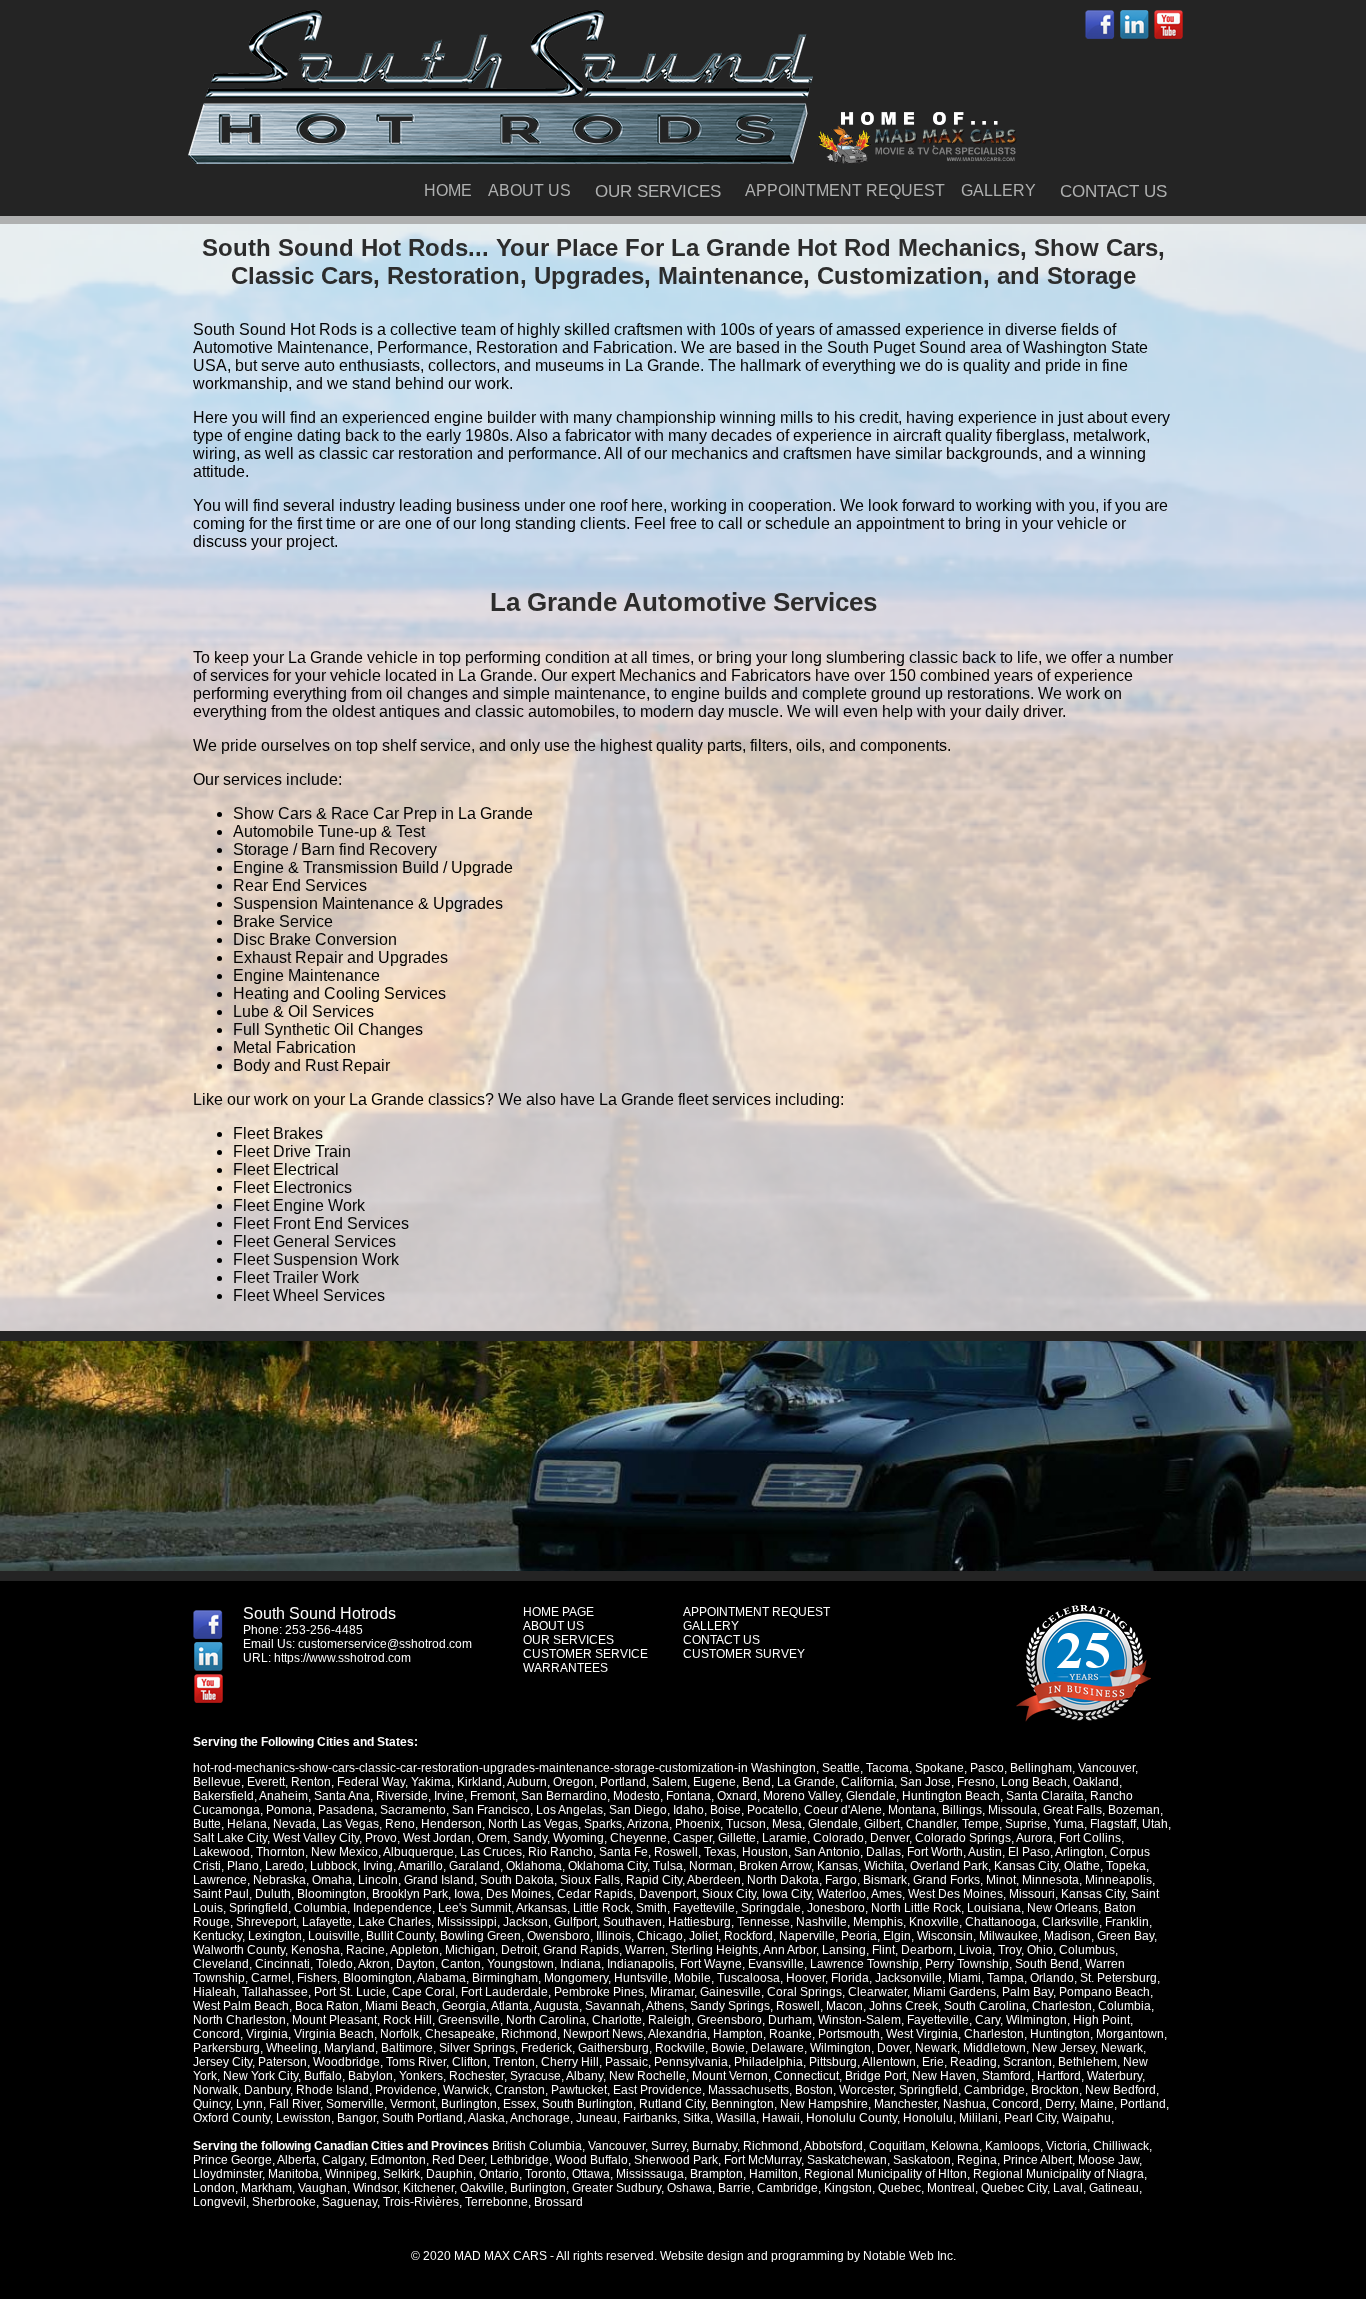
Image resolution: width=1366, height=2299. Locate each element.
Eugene (714, 1782)
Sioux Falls (590, 1880)
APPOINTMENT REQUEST (845, 190)
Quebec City (1014, 2188)
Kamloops (1012, 2146)
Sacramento (413, 1810)
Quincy (211, 2104)
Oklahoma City (607, 1866)
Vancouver (1106, 1768)
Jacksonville (908, 1978)
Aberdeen (714, 1880)
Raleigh (669, 2020)
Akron (374, 1964)
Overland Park (949, 1866)
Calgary (343, 2160)
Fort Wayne (711, 1964)
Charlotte (617, 2020)
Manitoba (293, 2174)
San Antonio (827, 1852)
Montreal (951, 2188)
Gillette (737, 1838)
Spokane (939, 1768)
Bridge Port (875, 2076)
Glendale (871, 1796)
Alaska (486, 2118)
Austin (985, 1852)
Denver (889, 1838)
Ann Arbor (789, 1950)
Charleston (1062, 2006)
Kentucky (217, 1936)
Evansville (776, 1964)
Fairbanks (650, 2118)
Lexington (275, 1936)
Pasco (987, 1768)
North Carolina (546, 2020)
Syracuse (535, 2076)
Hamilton (773, 2174)
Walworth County (239, 1950)
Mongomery (576, 1978)
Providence (406, 2090)
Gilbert (882, 1824)
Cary (987, 2020)
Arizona (648, 1824)
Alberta (296, 2160)
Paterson (282, 2062)
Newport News (603, 2034)
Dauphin (449, 2174)
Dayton (415, 1964)
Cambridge (994, 2090)
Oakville (482, 2188)
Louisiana (994, 1908)
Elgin (897, 1936)
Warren (645, 1950)
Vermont (412, 2104)
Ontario (499, 2174)
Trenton (514, 2062)
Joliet (703, 1936)
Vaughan (322, 2188)
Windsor (375, 2188)
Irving (378, 1866)
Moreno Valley (801, 1796)
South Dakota (517, 1880)
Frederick (546, 2048)
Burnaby (714, 2146)
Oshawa (689, 2188)
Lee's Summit (474, 1908)
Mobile (692, 1978)
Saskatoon (922, 2160)
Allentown (889, 2062)
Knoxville (934, 1922)
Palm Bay (1027, 1992)
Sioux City (729, 1894)
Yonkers (421, 2076)
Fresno (976, 1782)
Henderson (451, 1824)
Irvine (449, 1796)
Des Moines (518, 1894)
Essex (519, 2104)
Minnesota (1050, 1880)
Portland (623, 1782)
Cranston (520, 2090)
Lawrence (220, 1880)
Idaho (688, 1810)
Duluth (273, 1894)
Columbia (320, 1908)
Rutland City (672, 2104)
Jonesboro (836, 1908)
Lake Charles (394, 1922)
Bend (756, 1782)
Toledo (334, 1964)
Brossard (558, 2202)
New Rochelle (647, 2076)
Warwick (466, 2090)
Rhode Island (332, 2090)
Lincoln (378, 1880)
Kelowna (955, 2146)
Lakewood (221, 1852)
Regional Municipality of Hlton (885, 2174)
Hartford (1059, 2076)
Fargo (841, 1880)
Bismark (885, 1880)
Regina (977, 2160)
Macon (844, 2006)
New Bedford (1120, 2090)
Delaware (777, 2048)
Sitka (696, 2118)
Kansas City (1026, 1866)
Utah (1155, 1824)
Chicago (660, 1936)
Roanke (790, 2034)
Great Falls (1072, 1810)
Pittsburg (833, 2062)
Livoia (975, 1950)
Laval (1068, 2188)
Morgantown (1130, 2034)
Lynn (249, 2104)
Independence (392, 1908)
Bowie (728, 2048)
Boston (814, 2090)
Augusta (556, 2006)
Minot (1001, 1880)
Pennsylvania (691, 2062)
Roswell (676, 1852)
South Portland (422, 2118)
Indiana (580, 1964)
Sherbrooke (284, 2202)
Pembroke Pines (599, 1992)
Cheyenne (638, 1838)
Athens (665, 2006)
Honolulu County (851, 2118)
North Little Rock (916, 1908)
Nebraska (279, 1880)
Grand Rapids (581, 1950)
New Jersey (1063, 2048)
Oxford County (231, 2118)
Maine (1097, 2104)
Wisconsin (945, 1936)
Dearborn (927, 1950)
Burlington (469, 2104)
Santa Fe (623, 1852)
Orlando (1052, 1978)
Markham (266, 2188)
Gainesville (730, 1992)
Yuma (1068, 1824)
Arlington (1079, 1852)
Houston (765, 1852)
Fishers (317, 1978)
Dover (893, 2048)
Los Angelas (569, 1810)
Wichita (884, 1866)
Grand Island (439, 1880)
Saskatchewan (847, 2160)
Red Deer (458, 2160)
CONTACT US (1113, 191)
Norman (711, 1866)
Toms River (416, 2062)
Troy (1009, 1950)
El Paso (1029, 1852)
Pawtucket (579, 2090)
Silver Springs (477, 2048)
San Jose (925, 1782)
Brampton (716, 2174)
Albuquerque (418, 1852)
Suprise (1026, 1824)
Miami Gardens (954, 1992)
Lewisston (303, 2118)
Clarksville (1070, 1922)
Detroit (519, 1950)
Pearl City (1030, 2118)
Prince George (232, 2160)
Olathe (1082, 1866)
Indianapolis (640, 1964)
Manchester (905, 2104)
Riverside (402, 1796)
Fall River (294, 2104)
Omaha (332, 1880)
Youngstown (520, 1964)
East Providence (657, 2090)
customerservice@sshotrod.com (385, 1644)
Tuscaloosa (748, 1978)
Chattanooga (1000, 1922)
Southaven (632, 1922)
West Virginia (922, 2034)
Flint (883, 1950)
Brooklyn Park (410, 1894)
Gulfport (575, 1922)
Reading (973, 2062)
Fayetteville (704, 1908)
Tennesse (763, 1922)
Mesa (787, 1824)
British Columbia (537, 2146)
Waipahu (1086, 2118)
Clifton (469, 2062)
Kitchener (428, 2188)
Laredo (284, 1866)
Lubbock (333, 1866)
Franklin (1127, 1922)
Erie (933, 2062)
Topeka (1126, 1866)
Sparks (603, 1824)
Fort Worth (935, 1852)
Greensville (469, 2020)
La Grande (806, 1782)
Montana (912, 1810)
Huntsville (641, 1978)
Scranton (1027, 2062)
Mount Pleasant (334, 2020)
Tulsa (668, 1866)
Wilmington (1036, 2020)
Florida (850, 1978)
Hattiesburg (699, 1922)
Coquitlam (897, 2146)
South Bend (1047, 1964)
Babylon (370, 2076)
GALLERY (998, 190)
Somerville (355, 2104)
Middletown (994, 2048)
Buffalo (323, 2076)
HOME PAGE (558, 1612)
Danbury (267, 2090)
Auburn (527, 1782)
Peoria (859, 1936)
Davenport (667, 1894)
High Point (1101, 2020)
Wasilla (736, 2118)
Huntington (1060, 2034)
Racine (365, 1950)
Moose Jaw (1108, 2160)
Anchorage (540, 2118)
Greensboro (729, 2020)
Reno (400, 1824)
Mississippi (467, 1922)
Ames (886, 1894)
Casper (692, 1838)
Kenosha (315, 1950)
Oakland (1096, 1782)
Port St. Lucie (350, 1992)
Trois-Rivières (421, 2202)
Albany (584, 2076)
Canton (461, 1964)
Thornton (280, 1852)
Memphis (878, 1922)
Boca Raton (327, 2006)
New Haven (944, 2076)
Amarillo (420, 1866)
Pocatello (772, 1810)
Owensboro (558, 1936)
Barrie (734, 2188)
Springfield (258, 1908)
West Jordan (437, 1838)
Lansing (844, 1950)
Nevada (294, 1824)
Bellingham (1041, 1768)
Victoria (1066, 2146)
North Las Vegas (533, 1824)
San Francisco (491, 1810)
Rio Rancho (560, 1852)
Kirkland (479, 1782)
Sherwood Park (676, 2160)
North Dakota (783, 1880)
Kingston (848, 2188)
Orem (492, 1838)
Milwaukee (1008, 1936)
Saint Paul (221, 1894)
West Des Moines (955, 1894)
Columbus (1087, 1950)
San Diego (638, 1810)
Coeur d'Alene (843, 1810)
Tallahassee (275, 1992)
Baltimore (407, 2048)
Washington (783, 1768)
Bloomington (331, 1894)
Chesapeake (460, 2034)
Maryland (349, 2048)
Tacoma (887, 1768)
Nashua (964, 2104)
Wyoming (578, 1838)
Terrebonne (496, 2202)
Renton (311, 1782)
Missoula (1012, 1810)
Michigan (470, 1950)
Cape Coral (423, 1992)
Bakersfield (223, 1796)
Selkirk (401, 2174)
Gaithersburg (613, 2048)
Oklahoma (534, 1866)
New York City (260, 2076)
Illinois (613, 1936)
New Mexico (344, 1852)
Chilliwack (1121, 2146)
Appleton (414, 1950)
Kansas (837, 1866)
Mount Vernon (730, 2076)
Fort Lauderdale (504, 1992)
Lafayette (327, 1922)
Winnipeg (351, 2174)
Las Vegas (350, 1824)
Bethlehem (1087, 2062)
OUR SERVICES (658, 191)
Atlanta (510, 2006)
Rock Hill (407, 2020)
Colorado (838, 1838)
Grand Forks (946, 1880)
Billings (962, 1810)
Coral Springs (804, 1992)
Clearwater (877, 1992)
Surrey (668, 2146)
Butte (207, 1824)
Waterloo (841, 1894)
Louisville (334, 1936)
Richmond (529, 2034)
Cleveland (221, 1964)
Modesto (636, 1796)
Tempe (980, 1824)
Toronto (545, 2174)
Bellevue (217, 1782)
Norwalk (215, 2090)
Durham (790, 2020)
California (867, 1782)
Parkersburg (226, 2048)
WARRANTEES (565, 1668)
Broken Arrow (775, 1866)
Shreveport (266, 1922)
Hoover (805, 1978)
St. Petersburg (1118, 1978)
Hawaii (781, 2118)
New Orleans (1062, 1908)
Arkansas (541, 1908)
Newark (936, 2048)
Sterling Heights (714, 1950)
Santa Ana (342, 1796)
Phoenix (697, 1824)
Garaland (474, 1866)
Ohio (1040, 1950)
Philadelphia (768, 2062)
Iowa (467, 1894)
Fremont (492, 1796)
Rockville (680, 2048)
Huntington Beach (951, 1796)
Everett (266, 1782)
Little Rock (601, 1908)
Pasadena (346, 1810)
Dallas (883, 1852)
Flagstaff (1113, 1824)
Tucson (746, 1824)
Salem (669, 1782)
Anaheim (283, 1796)
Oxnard (737, 1796)
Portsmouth (849, 2034)
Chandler (931, 1824)
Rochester (476, 2076)
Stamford (1006, 2076)
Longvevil (219, 2202)
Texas (720, 1852)
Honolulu (928, 2118)
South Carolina (985, 2006)
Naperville (807, 1936)
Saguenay (349, 2202)
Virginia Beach (334, 2034)
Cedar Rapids (595, 1894)
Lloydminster (227, 2174)
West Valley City (316, 1838)
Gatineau (1114, 2188)
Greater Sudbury (616, 2188)
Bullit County (400, 1936)
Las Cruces (491, 1852)
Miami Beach (400, 2006)
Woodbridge (346, 2062)
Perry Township (967, 1964)
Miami (964, 1978)
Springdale (771, 1908)
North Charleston (239, 2020)
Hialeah (214, 1992)
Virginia (267, 2034)
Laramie (784, 1838)
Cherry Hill (570, 2062)
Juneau (596, 2118)
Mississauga (650, 2174)
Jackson (525, 1922)
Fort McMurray (762, 2160)
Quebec (899, 2188)
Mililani (978, 2118)
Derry (1059, 2104)
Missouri (1032, 1894)
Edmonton (398, 2160)
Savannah (613, 2006)
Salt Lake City (230, 1838)
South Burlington (587, 2104)
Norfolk (399, 2034)
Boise (725, 1810)
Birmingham (505, 1978)
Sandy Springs (730, 2006)
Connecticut (806, 2076)
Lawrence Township (864, 1964)
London (214, 2188)
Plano (243, 1866)
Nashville (821, 1922)
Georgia (464, 2006)
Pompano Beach (1104, 1992)
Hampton (738, 2034)
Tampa (1005, 1978)
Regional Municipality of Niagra (1058, 2174)
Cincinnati (282, 1964)
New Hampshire (824, 2104)
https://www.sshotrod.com (342, 1658)
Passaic (626, 2062)
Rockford (748, 1936)
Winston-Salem (859, 2020)
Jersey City (222, 2062)
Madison (1067, 1936)
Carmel (271, 1978)
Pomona (289, 1810)
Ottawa (591, 2174)
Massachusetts (748, 2090)
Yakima (431, 1782)
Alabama (441, 1978)
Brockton (1055, 2090)
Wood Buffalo (591, 2160)
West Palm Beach (241, 2006)
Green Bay (1125, 1936)
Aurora (1034, 1838)
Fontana (688, 1796)
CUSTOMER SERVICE (585, 1654)
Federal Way (371, 1782)
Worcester (866, 2090)
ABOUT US (529, 190)
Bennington (742, 2104)
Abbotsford (833, 2146)
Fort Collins (1090, 1838)
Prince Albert (1037, 2160)
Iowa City (786, 1894)
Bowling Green (480, 1936)
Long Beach (1034, 1782)
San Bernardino (564, 1796)
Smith (651, 1908)
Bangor (356, 2118)
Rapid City (654, 1880)
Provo (381, 1838)
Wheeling (292, 2048)
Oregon (573, 1782)
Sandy (530, 1838)
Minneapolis (1118, 1880)
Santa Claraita (1045, 1796)
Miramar (672, 1992)
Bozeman (1134, 1810)
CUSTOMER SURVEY (744, 1654)
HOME (448, 190)
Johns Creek (903, 2006)
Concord (216, 2034)
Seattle (841, 1768)
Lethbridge (519, 2160)
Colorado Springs (963, 1838)
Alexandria (677, 2034)
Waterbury (1114, 2076)
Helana (247, 1824)
